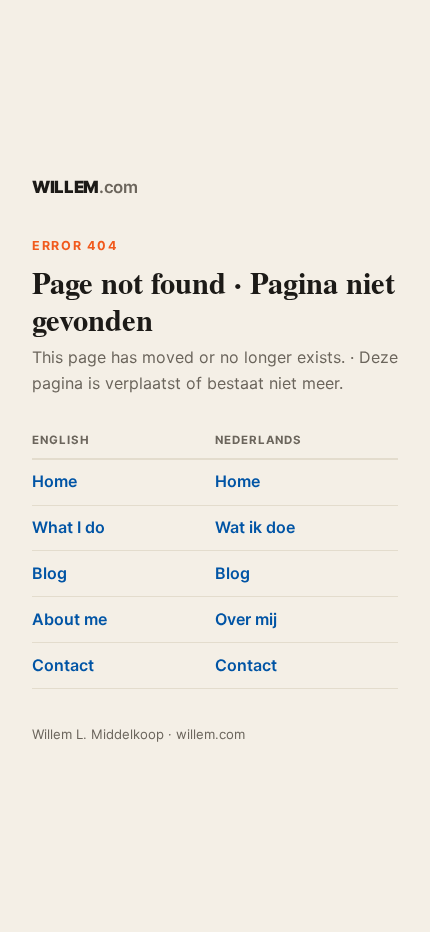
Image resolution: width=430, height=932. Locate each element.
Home (54, 481)
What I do (68, 527)
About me (69, 619)
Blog (49, 573)
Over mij (246, 619)
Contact (63, 665)
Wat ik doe (255, 527)
